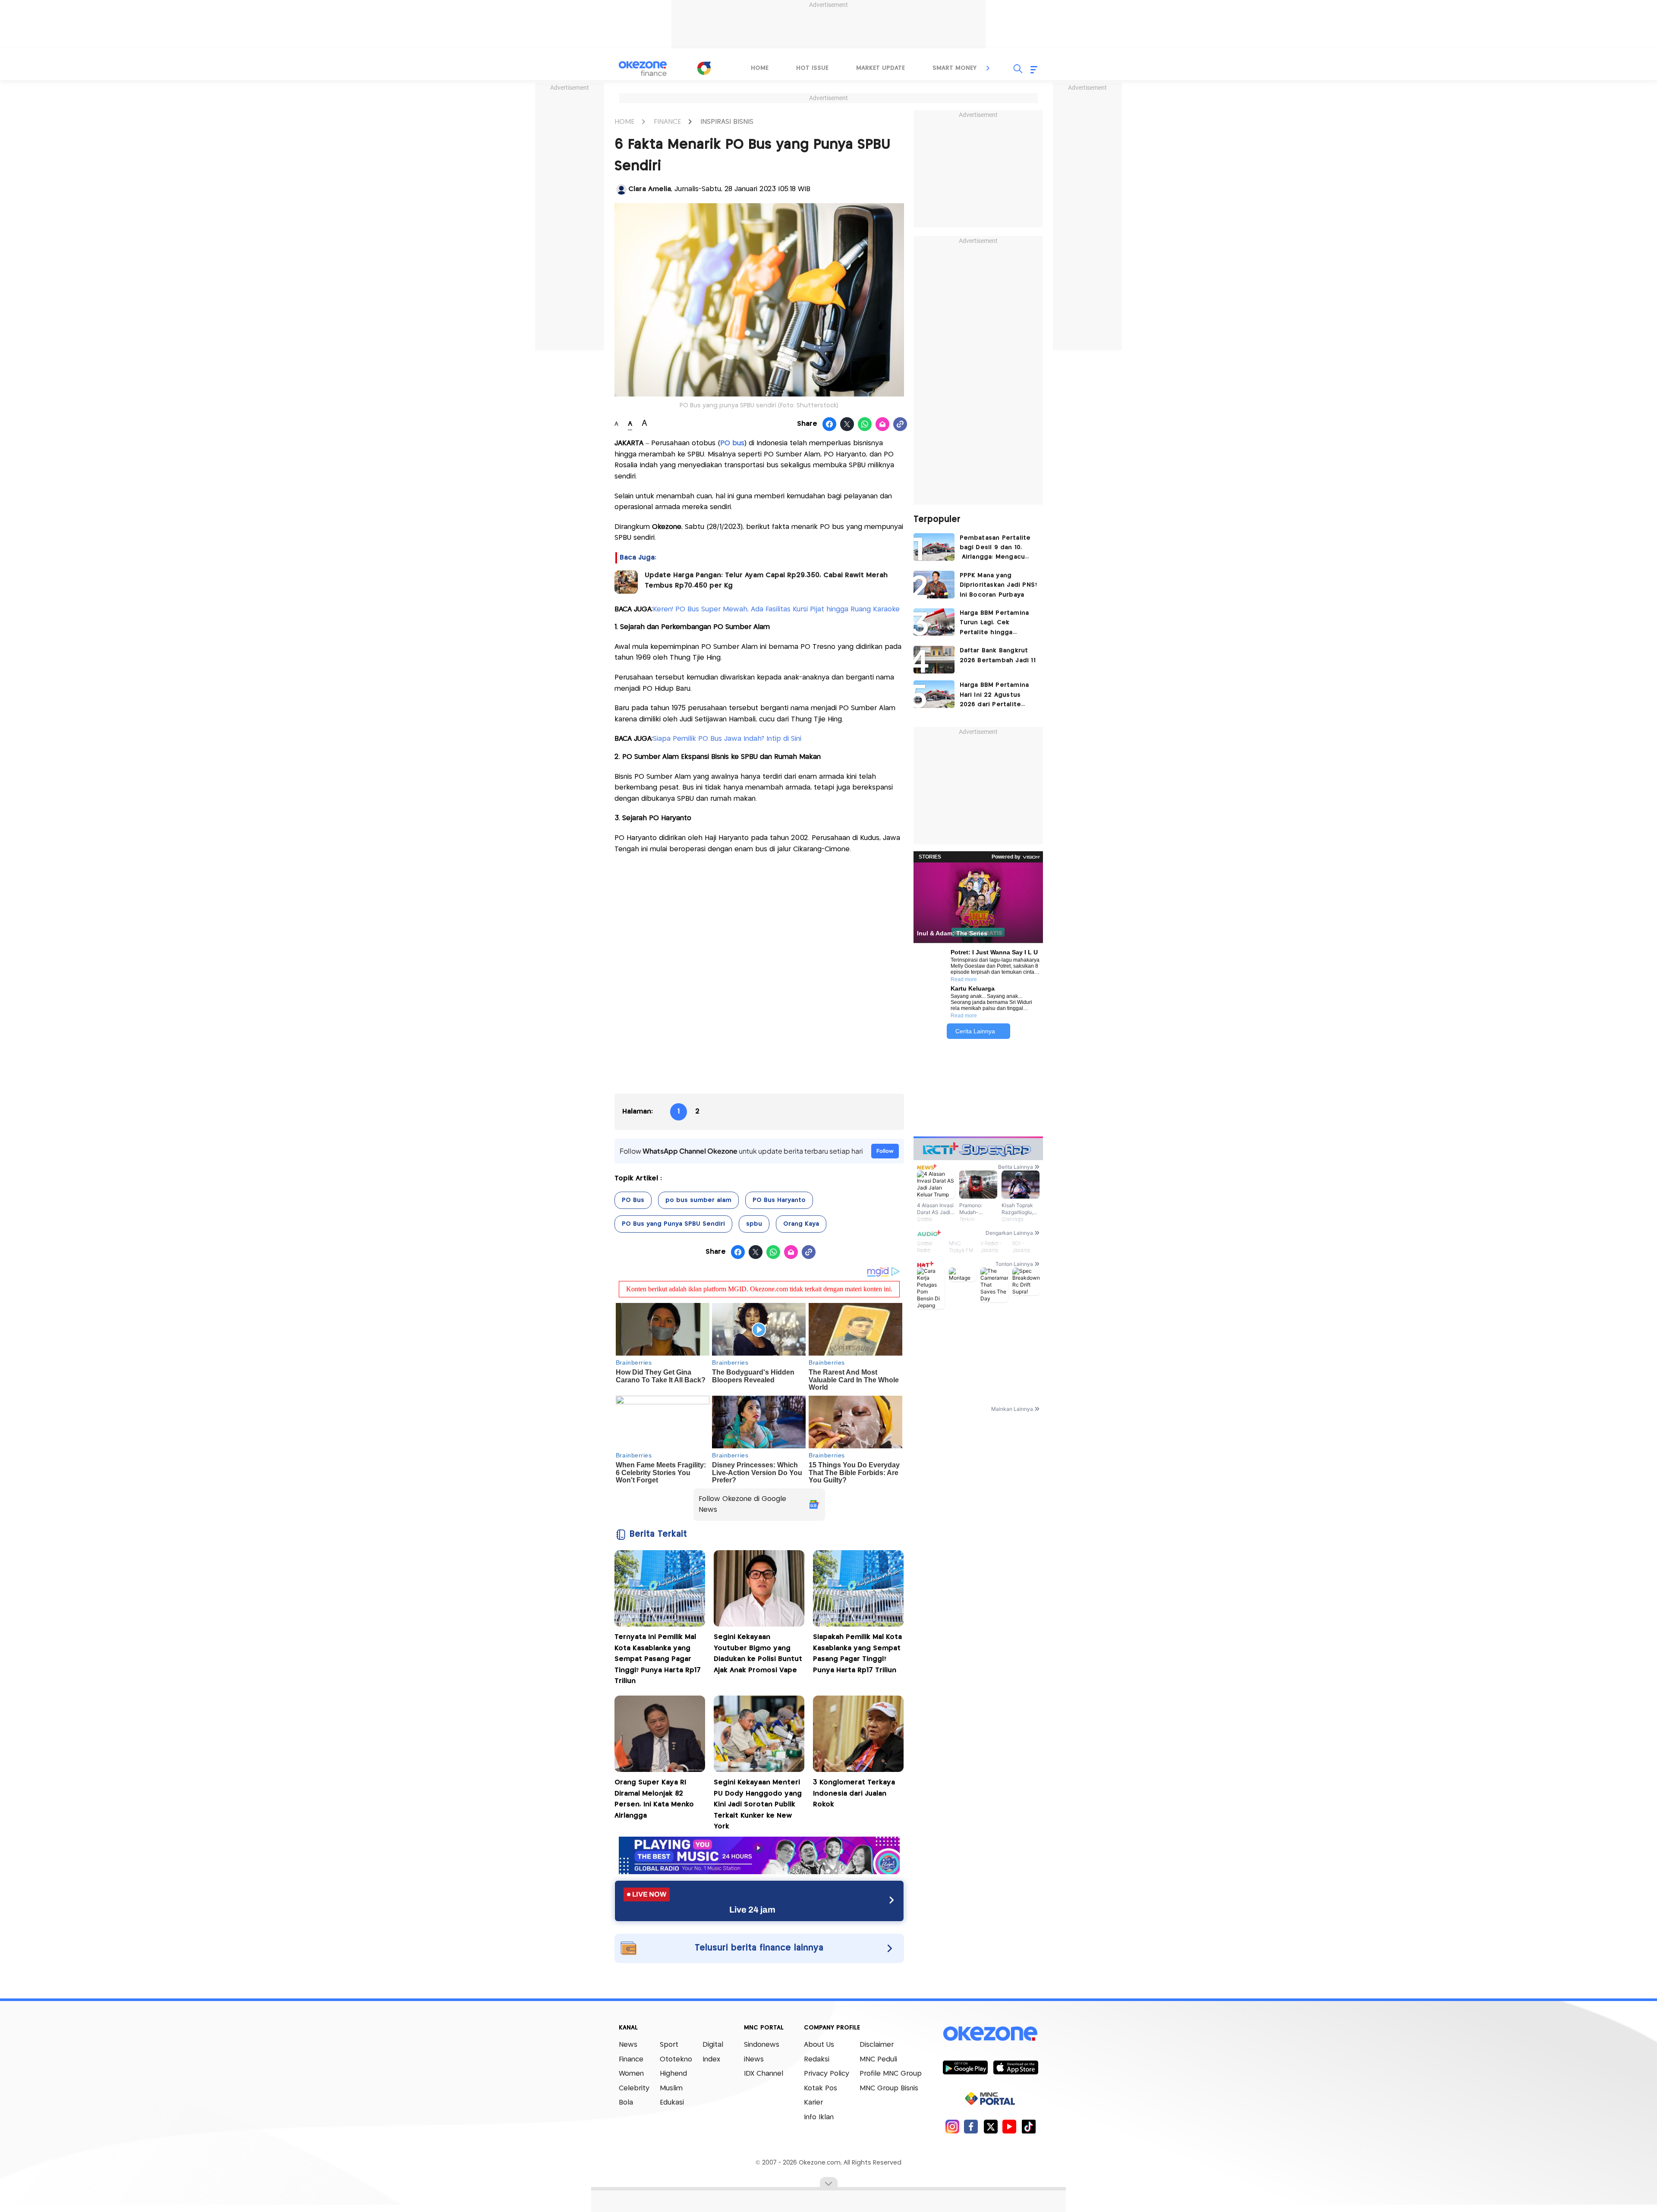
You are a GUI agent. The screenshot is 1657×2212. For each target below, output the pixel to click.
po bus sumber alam (698, 1200)
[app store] (1016, 2067)
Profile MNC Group (891, 2074)
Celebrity (634, 2088)
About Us (819, 2045)
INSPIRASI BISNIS (727, 122)
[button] (988, 68)
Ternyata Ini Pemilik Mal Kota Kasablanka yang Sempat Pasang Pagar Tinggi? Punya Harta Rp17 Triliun (658, 1659)
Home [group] (760, 68)
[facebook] (971, 2126)
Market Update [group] (880, 68)
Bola (626, 2103)
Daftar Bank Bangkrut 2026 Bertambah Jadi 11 (998, 655)
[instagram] (952, 2126)
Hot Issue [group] (812, 68)
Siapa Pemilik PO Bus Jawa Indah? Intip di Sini (727, 739)
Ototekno (676, 2059)
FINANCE (667, 122)
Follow (885, 1151)
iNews (754, 2059)
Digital (713, 2045)
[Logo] (704, 68)
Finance (631, 2059)
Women (631, 2074)
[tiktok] (1029, 2126)
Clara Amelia (650, 189)
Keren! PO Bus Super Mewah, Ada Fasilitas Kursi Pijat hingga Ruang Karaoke (776, 609)
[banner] (759, 1872)
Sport (669, 2045)
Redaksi (817, 2059)
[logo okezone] (990, 2034)
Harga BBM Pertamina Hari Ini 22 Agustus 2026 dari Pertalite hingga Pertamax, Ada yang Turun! (995, 696)
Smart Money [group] (955, 68)
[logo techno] (643, 69)
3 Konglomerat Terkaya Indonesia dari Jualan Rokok (854, 1794)
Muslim (671, 2088)
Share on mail (883, 425)
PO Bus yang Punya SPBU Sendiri (673, 1224)
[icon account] (621, 189)
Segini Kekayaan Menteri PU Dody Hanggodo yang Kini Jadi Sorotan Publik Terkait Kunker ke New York (758, 1805)
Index (711, 2059)
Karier (813, 2103)
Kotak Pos (821, 2088)
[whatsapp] (865, 425)
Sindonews (762, 2045)
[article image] (934, 547)
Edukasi (672, 2103)
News (628, 2045)
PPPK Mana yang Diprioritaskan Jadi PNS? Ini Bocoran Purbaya (999, 585)
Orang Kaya (801, 1224)
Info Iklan (819, 2117)
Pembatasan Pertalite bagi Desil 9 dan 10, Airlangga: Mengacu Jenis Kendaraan (995, 549)
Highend (673, 2074)
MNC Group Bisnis (889, 2088)
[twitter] (991, 2126)
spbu (754, 1224)
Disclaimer (877, 2045)
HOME (624, 122)
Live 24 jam (752, 1910)
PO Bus (633, 1200)
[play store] (965, 2067)
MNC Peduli (878, 2059)
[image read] (626, 582)
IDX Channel (764, 2074)
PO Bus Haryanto (779, 1200)
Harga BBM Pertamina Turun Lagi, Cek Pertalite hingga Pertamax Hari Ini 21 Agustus (994, 624)
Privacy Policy (827, 2074)
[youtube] (1010, 2126)
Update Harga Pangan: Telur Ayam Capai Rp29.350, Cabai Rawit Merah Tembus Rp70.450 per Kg (766, 581)
